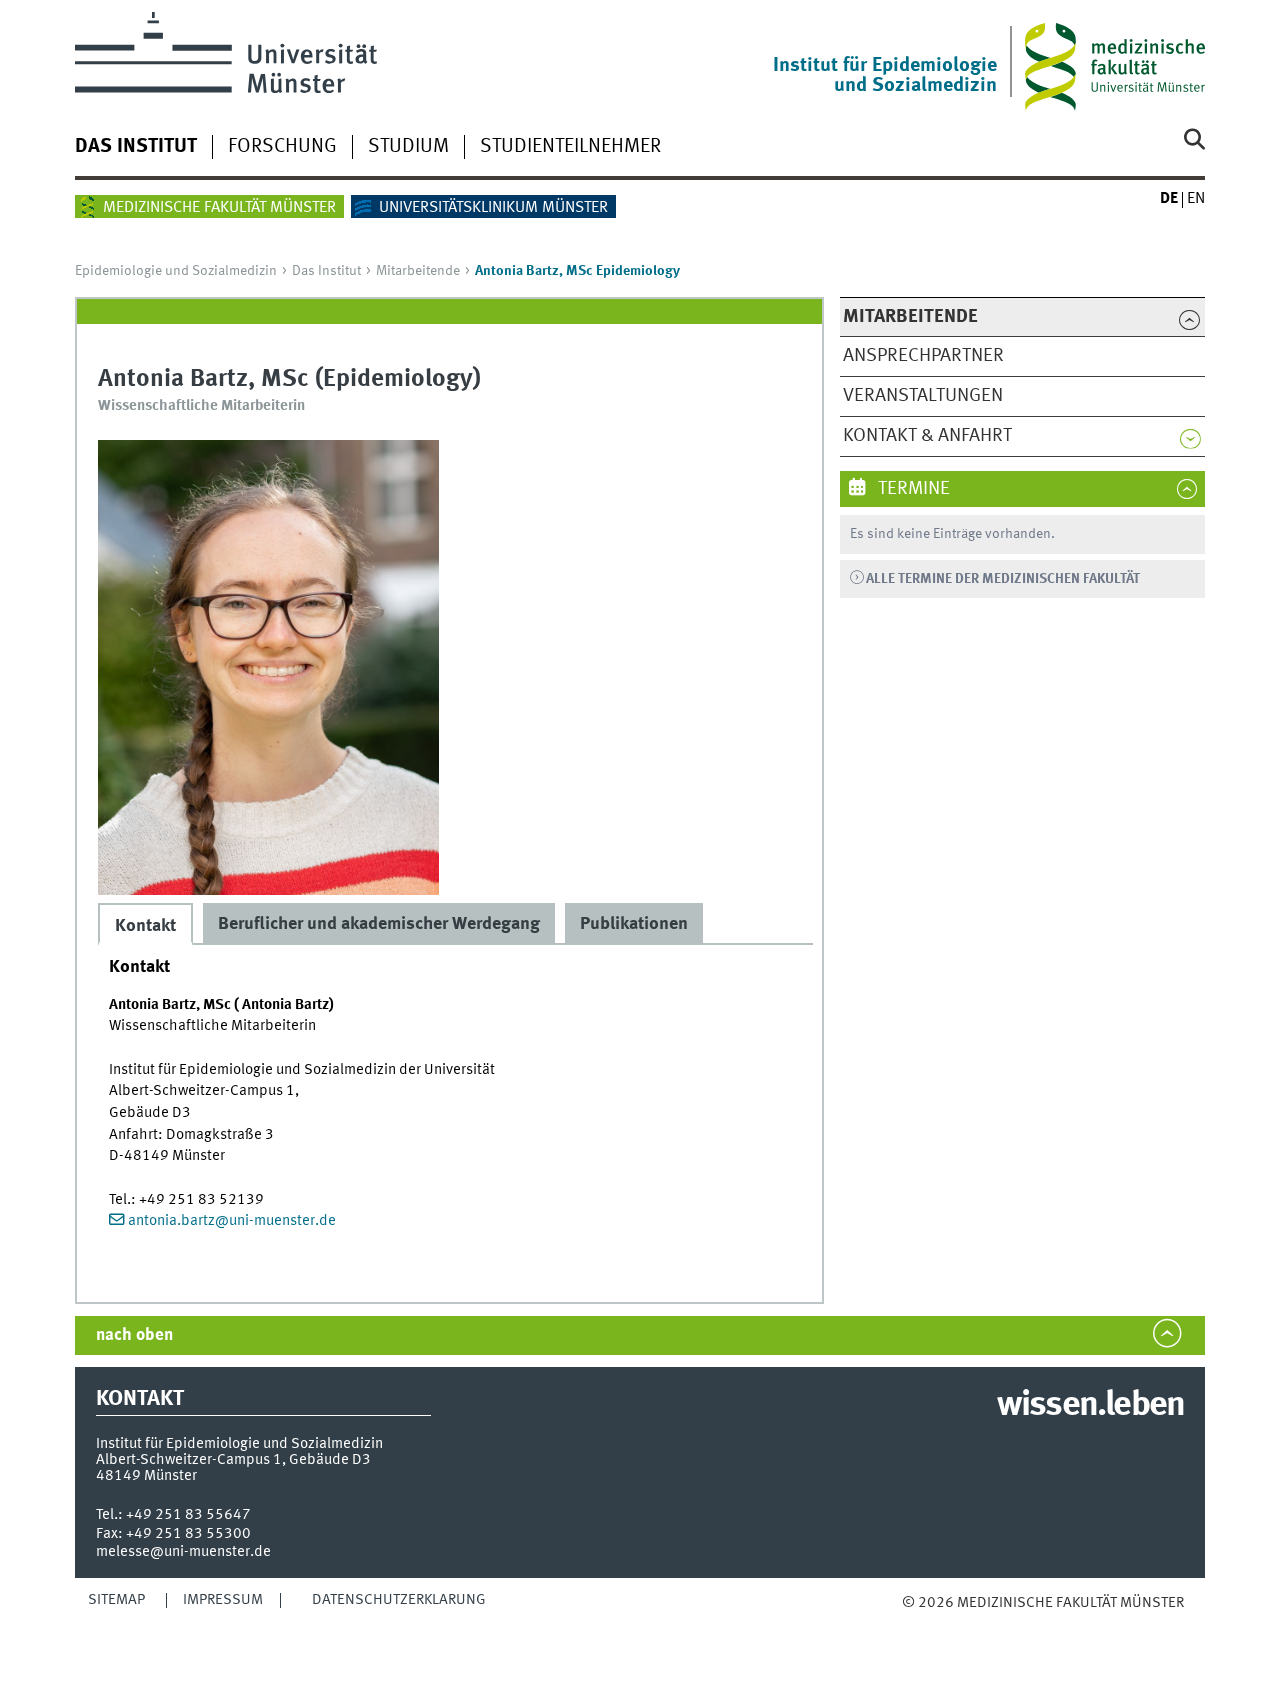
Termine (912, 489)
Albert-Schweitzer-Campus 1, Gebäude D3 (233, 1460)
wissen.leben (1090, 1406)
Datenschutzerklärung (399, 1600)
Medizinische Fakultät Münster (219, 208)
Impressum (223, 1600)
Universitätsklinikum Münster (493, 208)
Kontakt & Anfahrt (927, 436)
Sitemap (116, 1600)
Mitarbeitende (418, 271)
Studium (408, 147)
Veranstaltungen (923, 396)
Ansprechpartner (923, 356)
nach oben (134, 1335)
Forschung (282, 147)
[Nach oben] (922, 1622)
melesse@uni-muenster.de (183, 1552)
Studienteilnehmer (570, 147)
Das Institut (136, 147)
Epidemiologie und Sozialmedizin (176, 271)
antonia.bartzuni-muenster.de (232, 1221)
